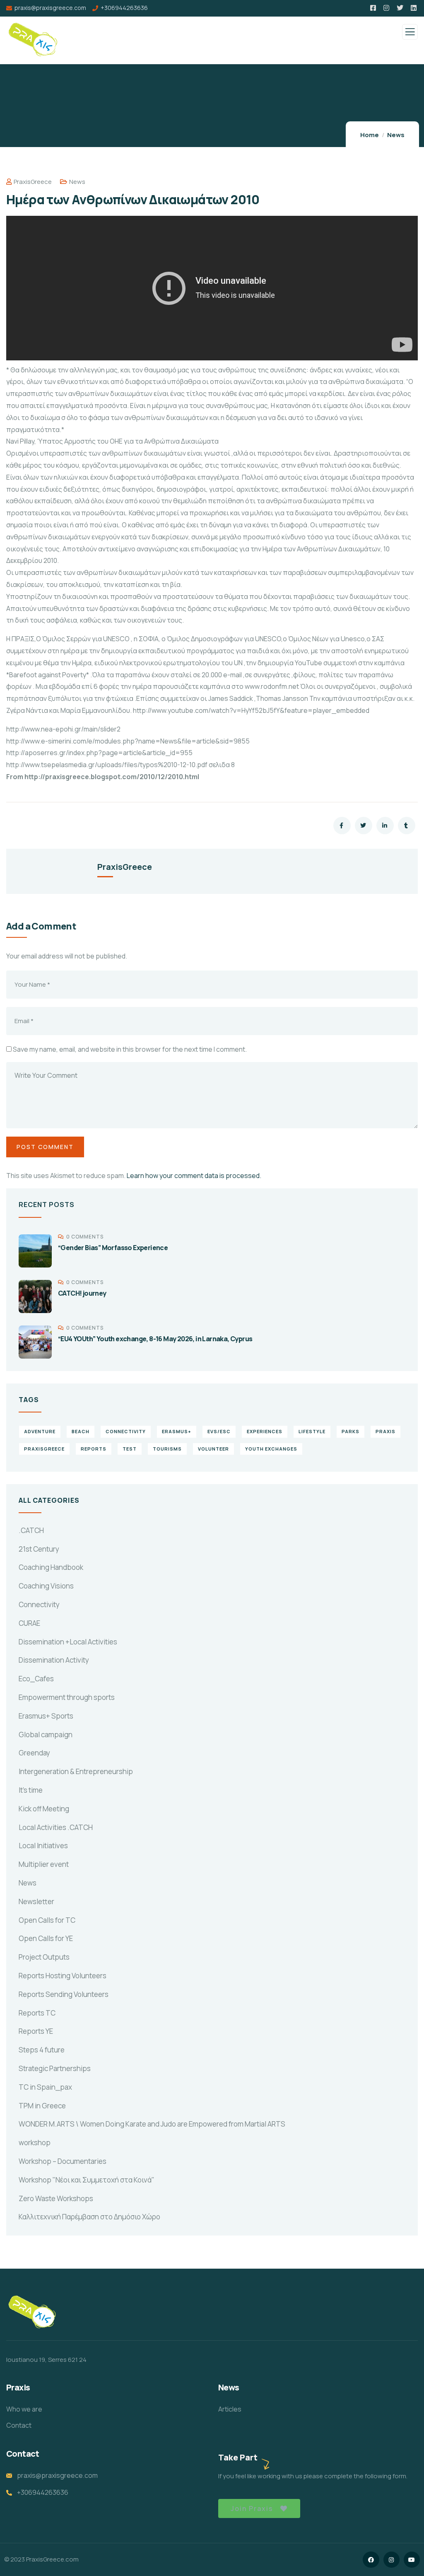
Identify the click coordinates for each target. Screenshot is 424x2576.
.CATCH (31, 1530)
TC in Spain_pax (45, 2087)
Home (370, 135)
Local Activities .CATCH (56, 1827)
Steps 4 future (42, 2050)
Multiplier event (44, 1864)
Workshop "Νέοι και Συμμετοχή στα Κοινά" (87, 2180)
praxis (385, 1431)
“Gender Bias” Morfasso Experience (113, 1248)
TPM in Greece (42, 2106)
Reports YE (36, 2031)
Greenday (34, 1753)
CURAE (29, 1623)
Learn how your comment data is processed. (194, 1176)
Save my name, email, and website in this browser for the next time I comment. (130, 1049)
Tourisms (167, 1449)
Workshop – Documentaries (63, 2161)
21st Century (39, 1549)
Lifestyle (312, 1431)
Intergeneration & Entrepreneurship (76, 1771)
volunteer (213, 1449)
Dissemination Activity (54, 1660)
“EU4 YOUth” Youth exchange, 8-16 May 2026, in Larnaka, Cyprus (155, 1339)
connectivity (126, 1431)
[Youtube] (412, 2560)
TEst (130, 1449)
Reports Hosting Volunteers (63, 1976)
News (396, 135)
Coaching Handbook (51, 1567)
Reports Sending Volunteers (64, 1994)
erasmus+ (177, 1431)
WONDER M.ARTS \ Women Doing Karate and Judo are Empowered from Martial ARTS (152, 2124)
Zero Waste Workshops (56, 2198)
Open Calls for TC (47, 1920)
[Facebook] (371, 2560)
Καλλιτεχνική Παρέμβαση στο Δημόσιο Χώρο (89, 2217)
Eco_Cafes (36, 1679)
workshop (35, 2143)
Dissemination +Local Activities (68, 1642)
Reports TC (37, 2013)
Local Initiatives (43, 1846)
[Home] (32, 2313)
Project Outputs (44, 1957)
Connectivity (39, 1604)
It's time (31, 1790)
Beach (81, 1431)
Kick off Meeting (44, 1809)
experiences (265, 1431)
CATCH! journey (82, 1293)
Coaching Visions (46, 1586)
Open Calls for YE (46, 1938)
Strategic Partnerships (55, 2068)
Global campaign (46, 1735)
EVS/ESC (219, 1431)
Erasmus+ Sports (46, 1716)
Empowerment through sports (67, 1697)
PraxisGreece (33, 182)
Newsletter (36, 1901)
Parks (351, 1431)
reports (94, 1449)
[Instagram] (391, 2560)
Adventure (40, 1431)
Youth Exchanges (271, 1449)
